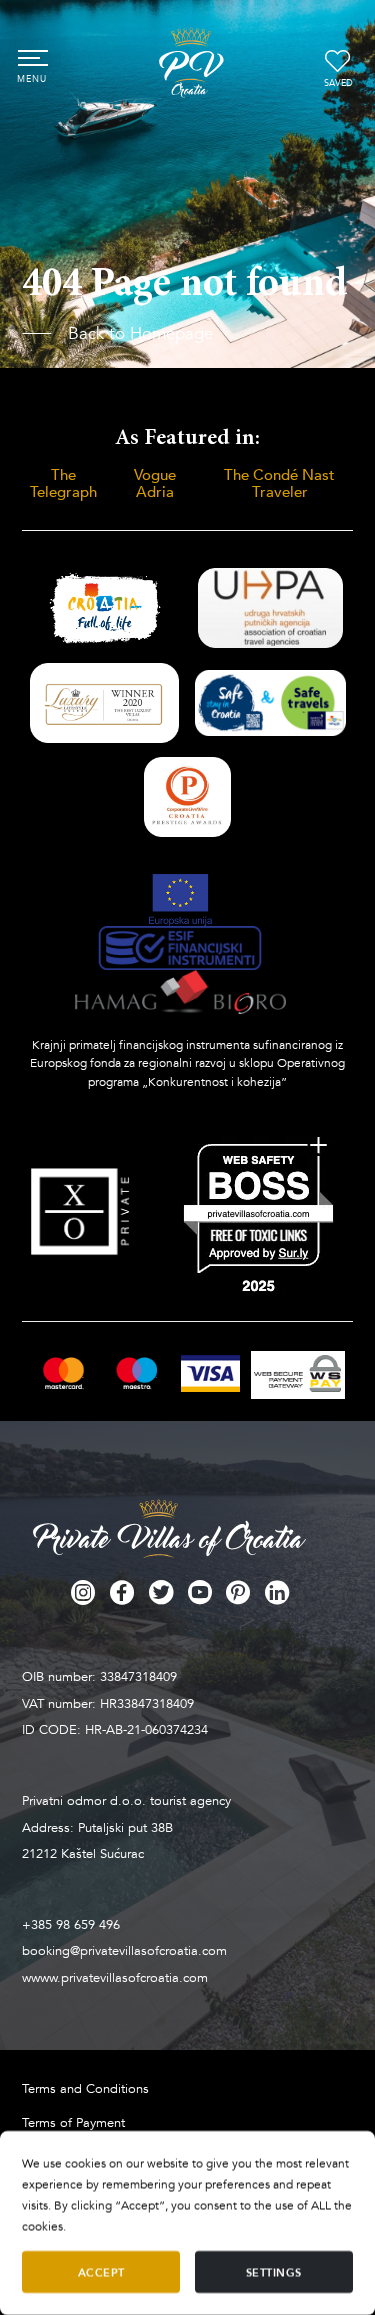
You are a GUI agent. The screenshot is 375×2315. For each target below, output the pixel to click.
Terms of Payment (73, 2123)
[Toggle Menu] (31, 57)
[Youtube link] (200, 1593)
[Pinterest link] (238, 1593)
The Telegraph (63, 483)
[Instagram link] (83, 1593)
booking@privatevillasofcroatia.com (124, 1951)
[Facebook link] (122, 1593)
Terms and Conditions (85, 2089)
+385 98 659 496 (71, 1925)
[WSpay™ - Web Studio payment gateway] (298, 1375)
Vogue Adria (155, 483)
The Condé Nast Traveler (279, 483)
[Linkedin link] (277, 1593)
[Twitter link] (161, 1593)
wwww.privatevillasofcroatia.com (115, 1978)
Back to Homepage (137, 333)
